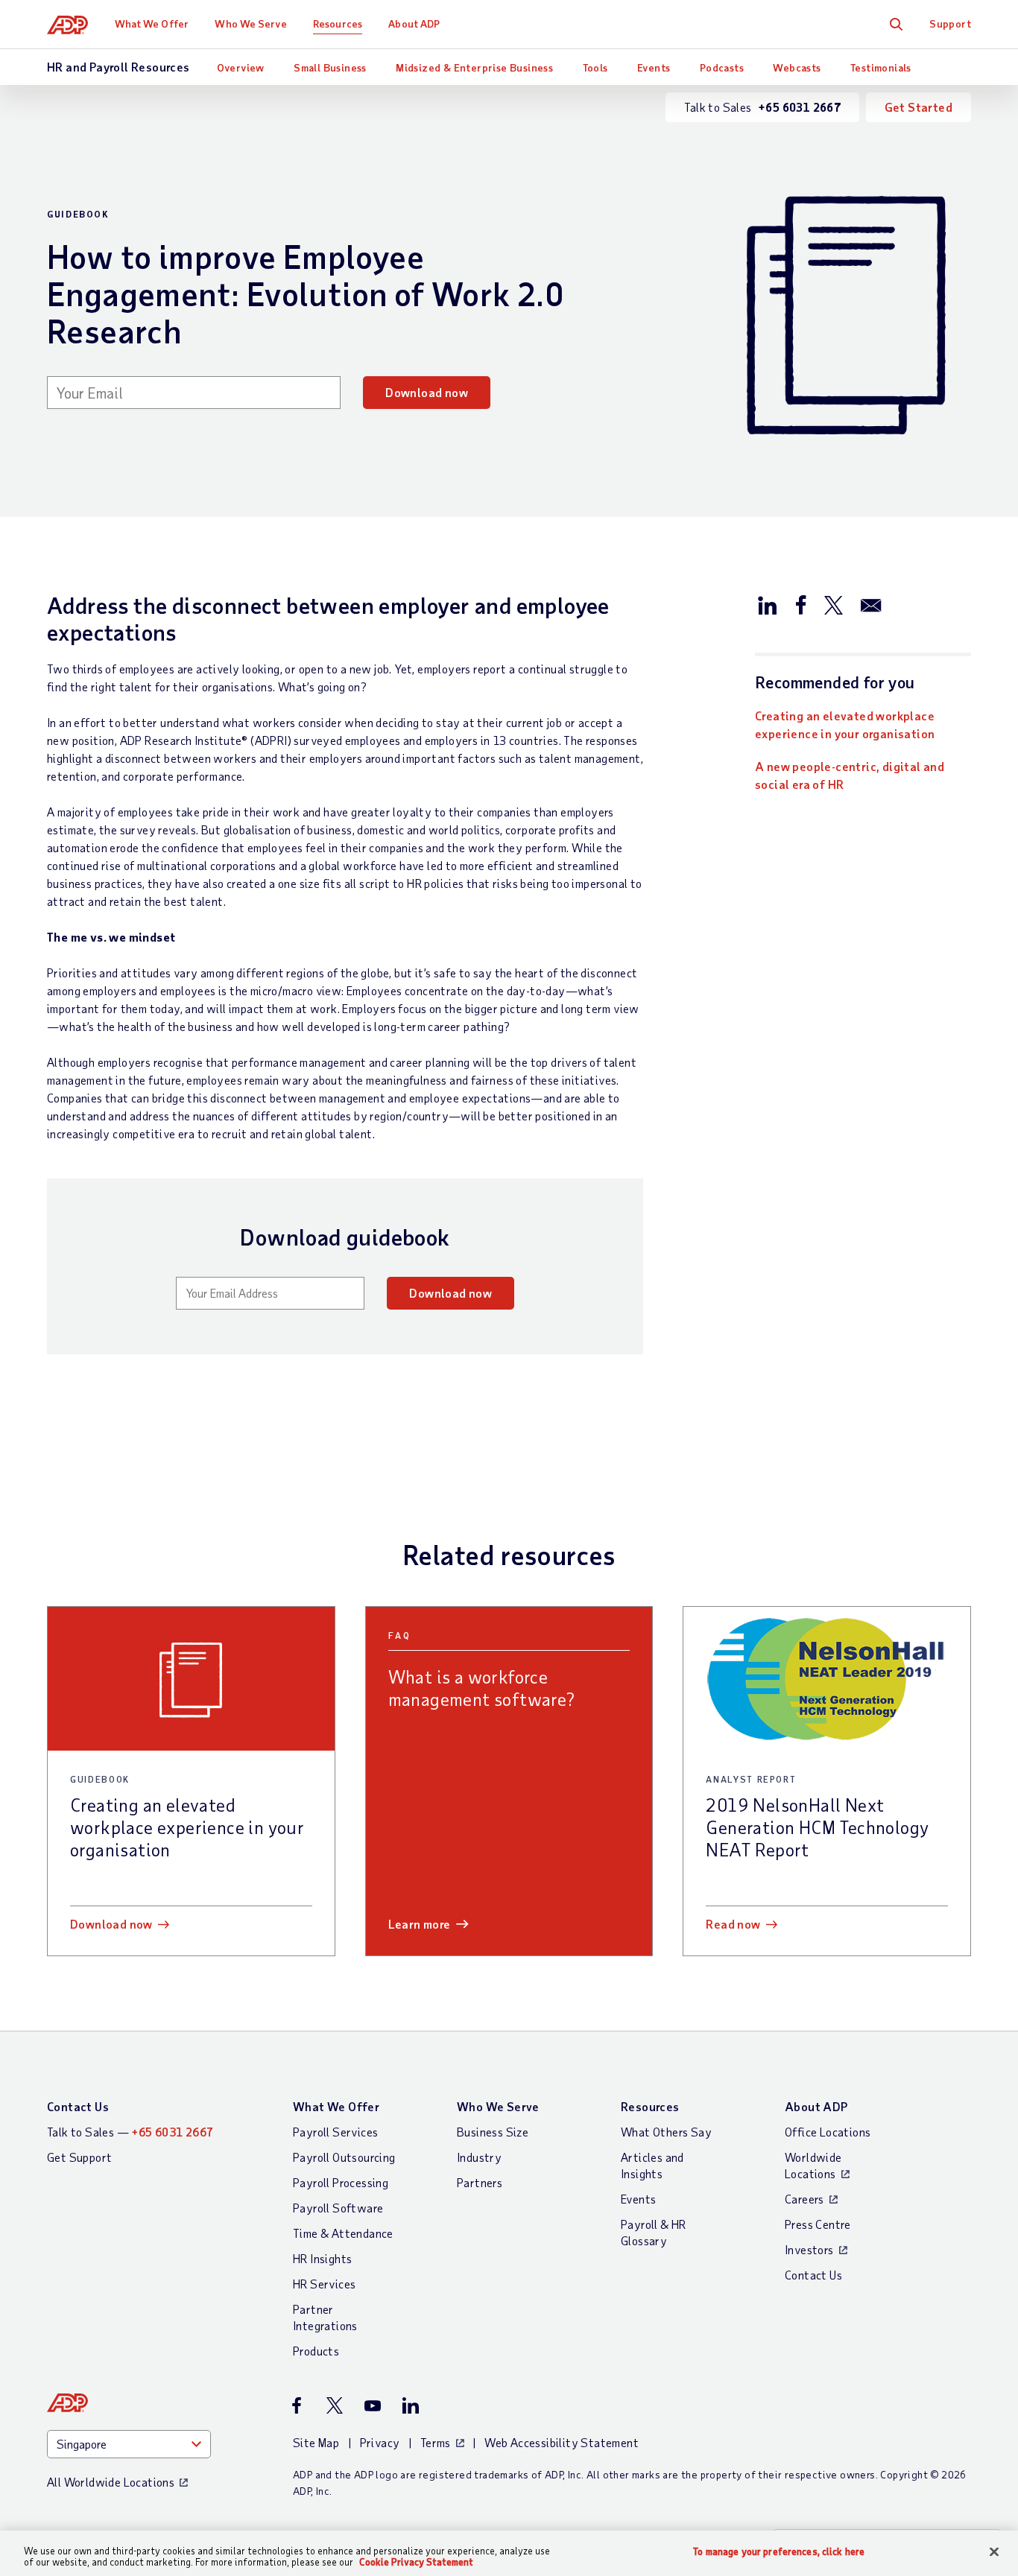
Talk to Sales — (130, 2132)
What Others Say (666, 2132)
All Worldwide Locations (111, 2482)
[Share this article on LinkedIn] (768, 604)
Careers (804, 2199)
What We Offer (152, 23)
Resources (338, 23)
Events (654, 67)
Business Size (493, 2132)
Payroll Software (338, 2208)
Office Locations (828, 2132)
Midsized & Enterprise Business (474, 67)
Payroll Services (335, 2132)
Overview (241, 67)
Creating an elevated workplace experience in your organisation (845, 724)
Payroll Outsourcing (344, 2157)
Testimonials (881, 67)
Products (316, 2351)
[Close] (994, 2552)
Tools (595, 67)
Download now (427, 392)
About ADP (414, 23)
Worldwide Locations (813, 2165)
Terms (436, 2442)
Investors (809, 2249)
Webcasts (797, 67)
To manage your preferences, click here (779, 2552)
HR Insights (322, 2258)
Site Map (316, 2442)
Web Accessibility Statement (562, 2442)
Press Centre (818, 2224)
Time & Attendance (343, 2233)
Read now (733, 1924)
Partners (480, 2182)
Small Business (330, 67)
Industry (479, 2157)
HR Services (324, 2284)
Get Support (79, 2157)
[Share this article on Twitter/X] (833, 604)
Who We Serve (250, 23)
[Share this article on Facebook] (800, 604)
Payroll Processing (341, 2182)
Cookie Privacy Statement (416, 2562)
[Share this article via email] (871, 604)
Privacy (380, 2442)
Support (950, 23)
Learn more (420, 1924)
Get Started (919, 107)
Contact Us (78, 2106)
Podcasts (722, 67)
